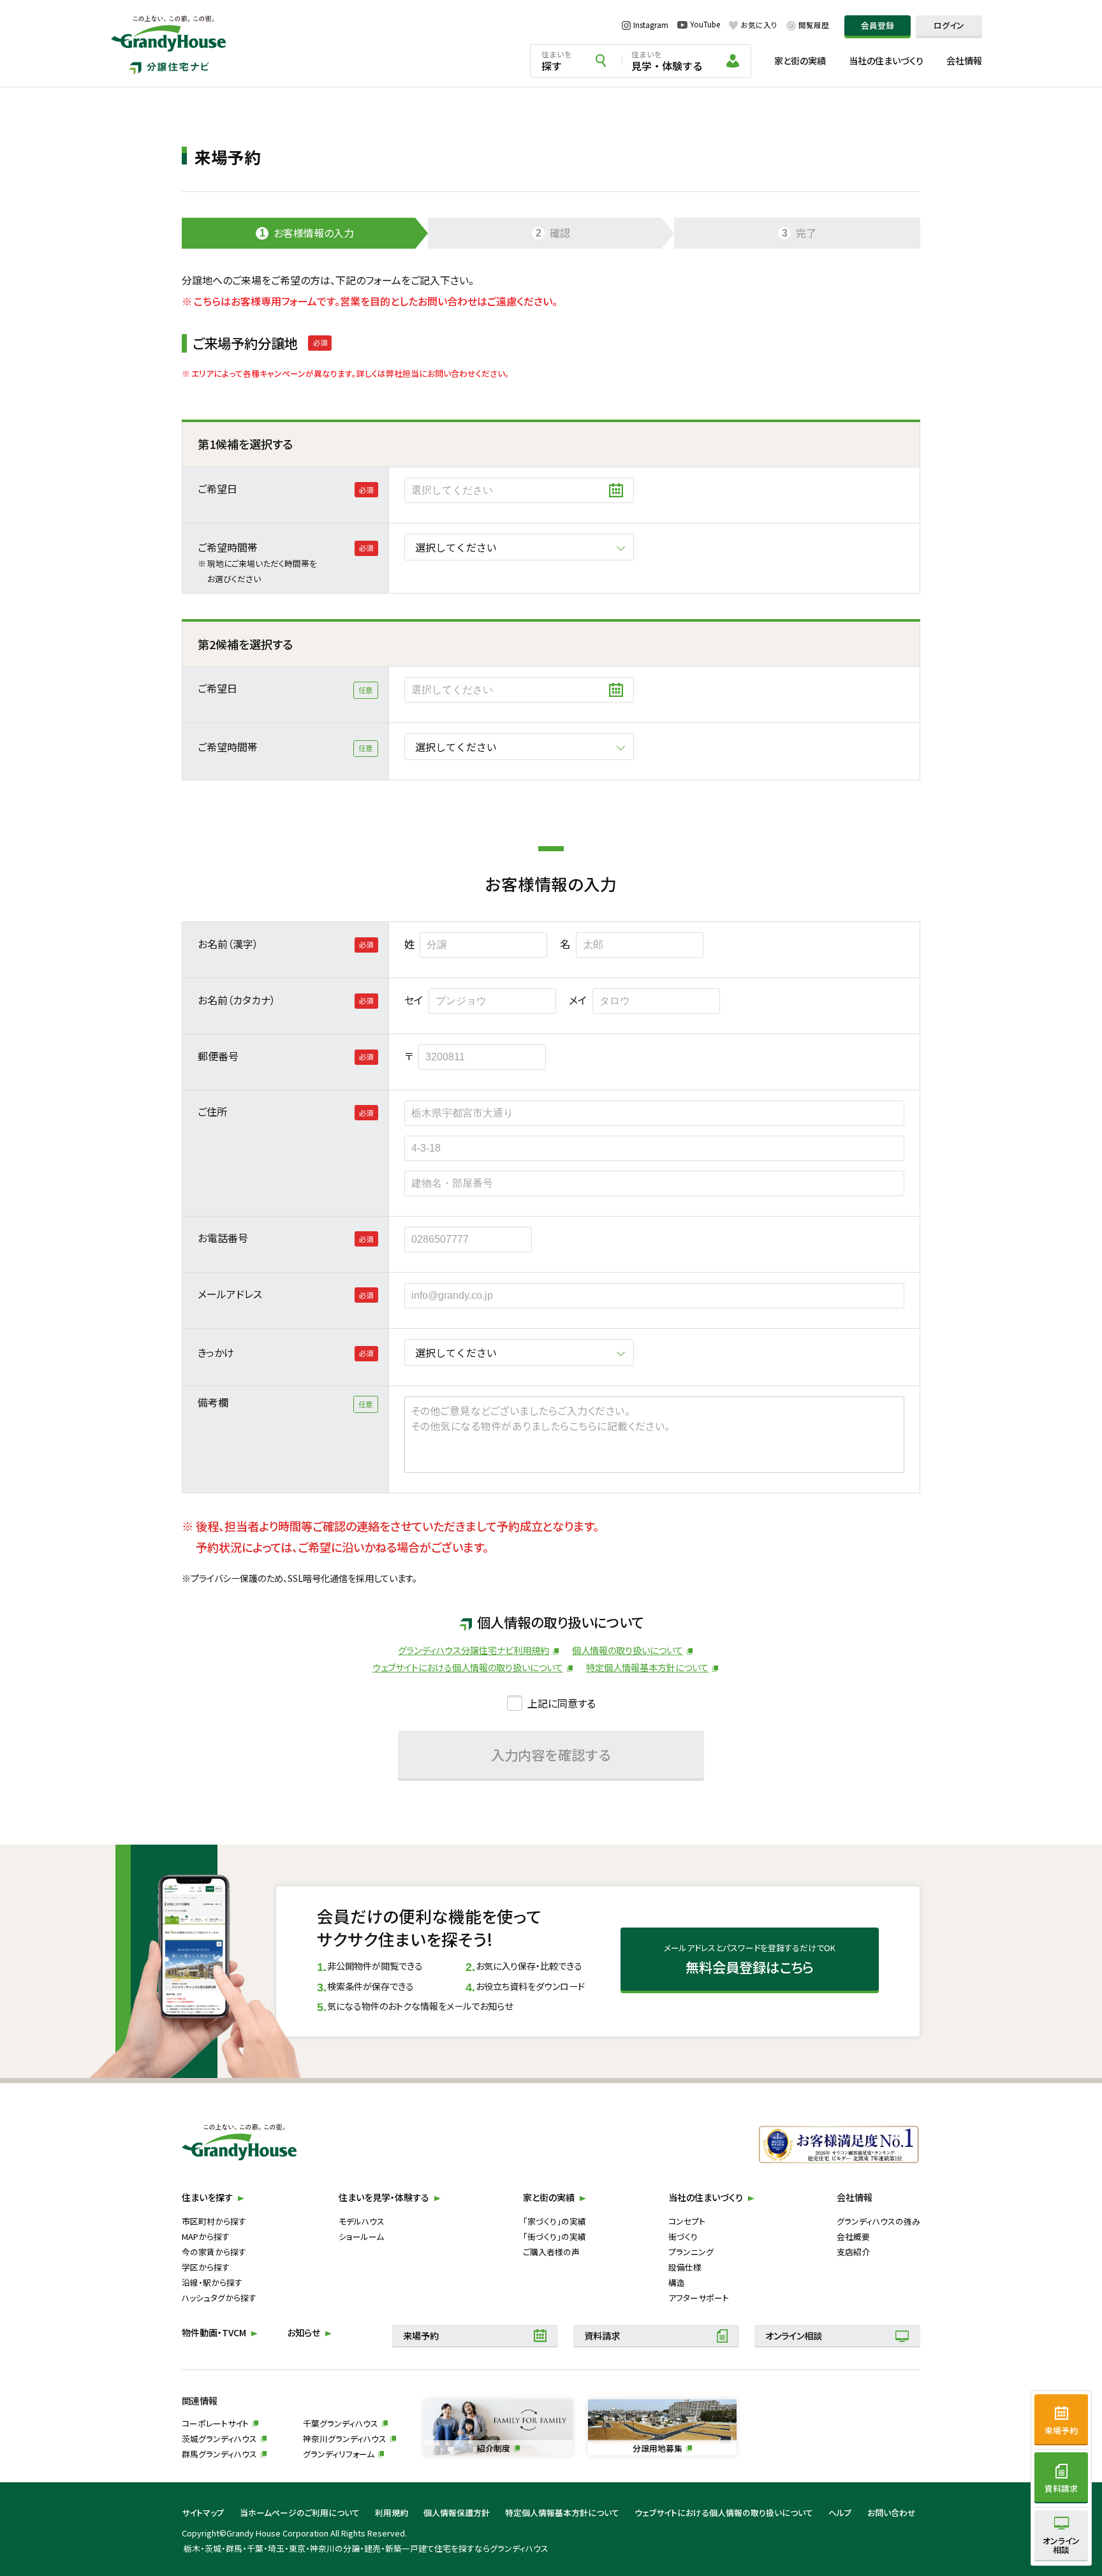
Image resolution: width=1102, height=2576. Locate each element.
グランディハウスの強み (878, 2221)
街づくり (683, 2236)
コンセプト (687, 2221)
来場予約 (421, 2336)
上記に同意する (562, 1703)
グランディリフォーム (339, 2454)
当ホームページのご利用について (300, 2513)
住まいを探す (207, 2197)
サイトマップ (203, 2513)
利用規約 (392, 2513)
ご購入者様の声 (551, 2252)
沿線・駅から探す (212, 2282)
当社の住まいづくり (886, 61)
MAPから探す (206, 2236)
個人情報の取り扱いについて (628, 1650)
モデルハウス (362, 2221)
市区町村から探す (214, 2221)
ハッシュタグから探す (219, 2298)
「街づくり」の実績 (555, 2236)
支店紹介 (853, 2252)
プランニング (691, 2252)
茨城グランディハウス (219, 2439)
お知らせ (304, 2332)
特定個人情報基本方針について (647, 1667)
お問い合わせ (892, 2513)
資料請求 (602, 2336)
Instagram (651, 25)
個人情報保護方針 (457, 2513)
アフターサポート (699, 2298)
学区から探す (206, 2267)
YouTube (705, 25)
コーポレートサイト (215, 2423)
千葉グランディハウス (341, 2423)
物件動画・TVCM (214, 2332)
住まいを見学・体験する (384, 2197)
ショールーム (361, 2236)
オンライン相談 (794, 2336)
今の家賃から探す (214, 2252)
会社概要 (853, 2236)
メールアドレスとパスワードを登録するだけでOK (750, 1959)
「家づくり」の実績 (555, 2221)
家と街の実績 (800, 61)
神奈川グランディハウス (345, 2439)
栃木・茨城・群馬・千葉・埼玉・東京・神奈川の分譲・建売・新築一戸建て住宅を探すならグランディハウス (366, 2548)
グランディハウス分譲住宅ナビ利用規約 (474, 1650)
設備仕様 (685, 2267)
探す (557, 61)
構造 (677, 2282)
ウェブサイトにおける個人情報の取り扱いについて (468, 1667)
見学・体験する (667, 61)
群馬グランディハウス (219, 2454)
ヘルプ (840, 2513)
